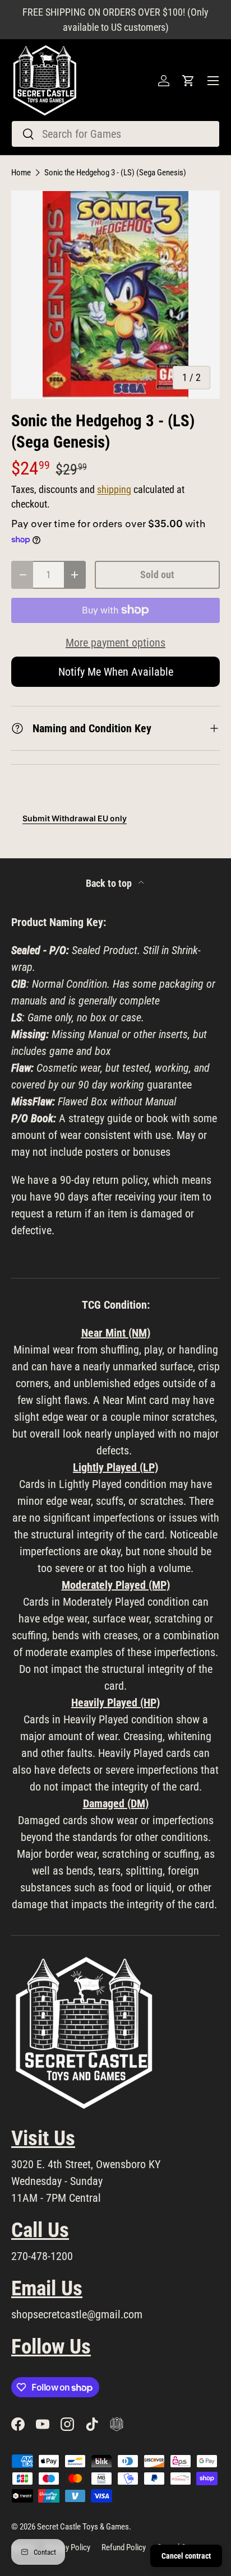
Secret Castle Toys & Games (83, 2527)
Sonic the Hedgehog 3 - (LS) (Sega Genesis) (115, 173)
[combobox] (115, 134)
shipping (114, 490)
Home (21, 173)
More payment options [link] (115, 643)
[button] (188, 81)
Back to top (110, 884)
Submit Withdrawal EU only (75, 818)
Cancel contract (186, 2556)
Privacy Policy (68, 2547)
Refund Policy (124, 2547)
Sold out (157, 575)
